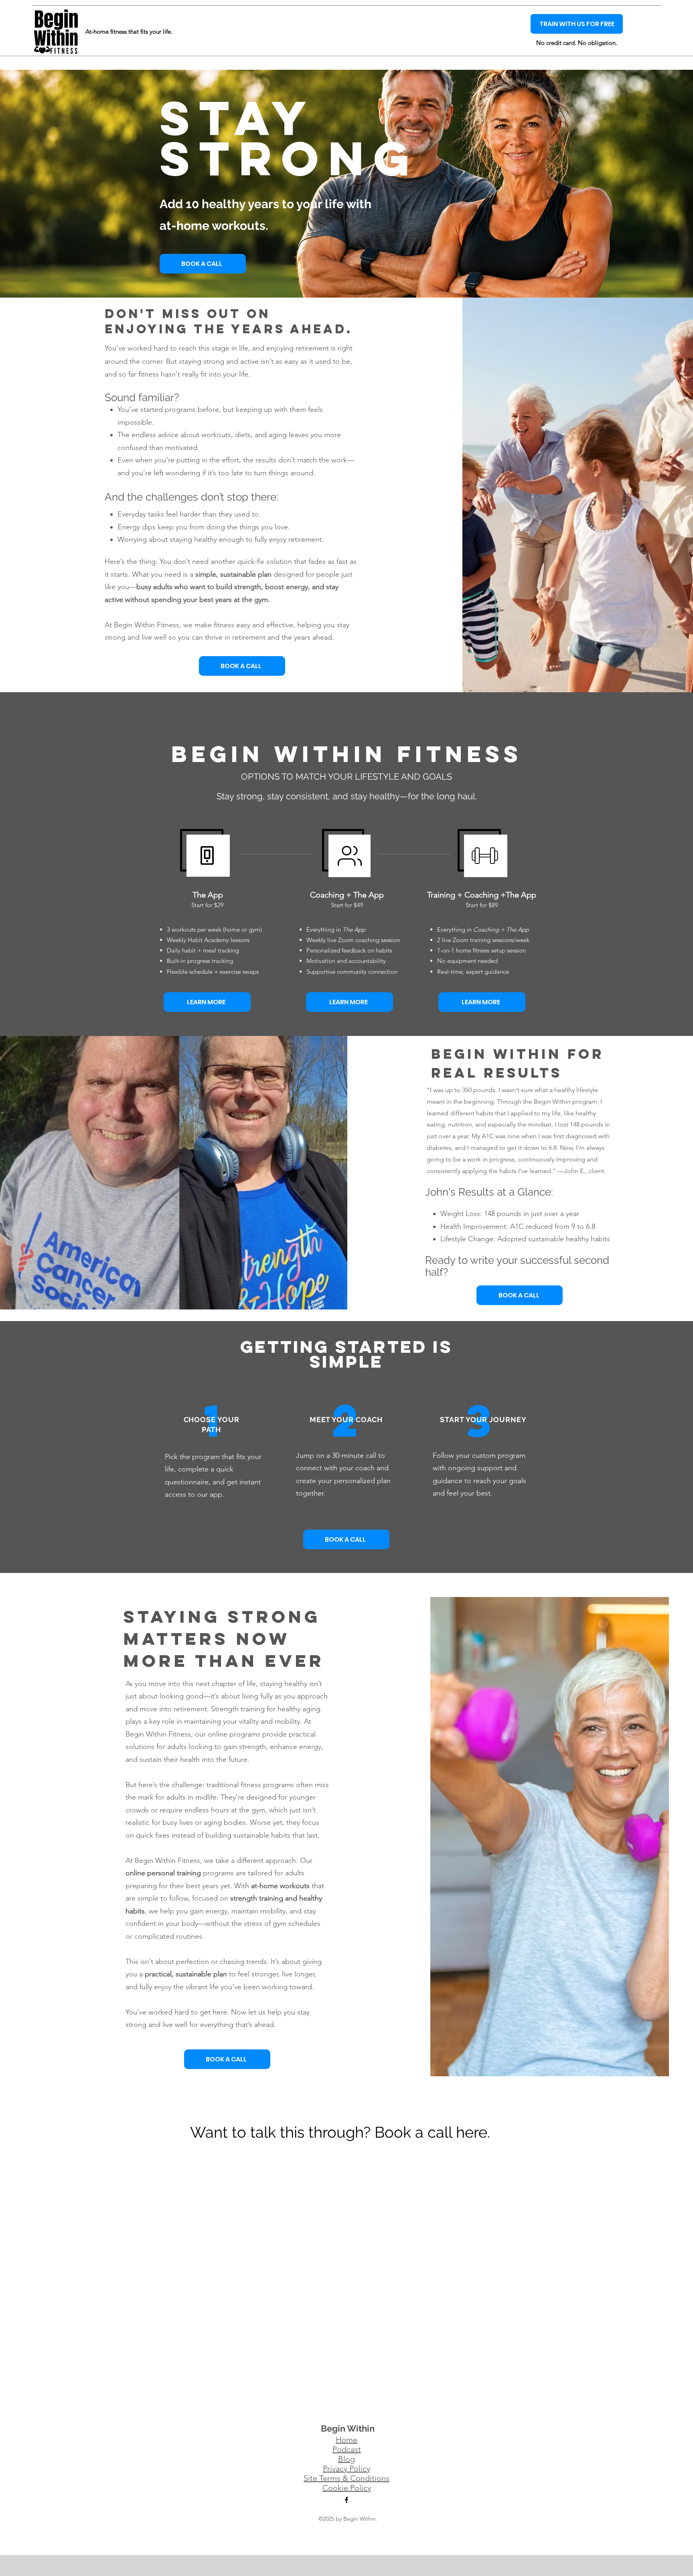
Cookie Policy (347, 2488)
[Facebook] (346, 2500)
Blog (346, 2459)
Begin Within (348, 2428)
